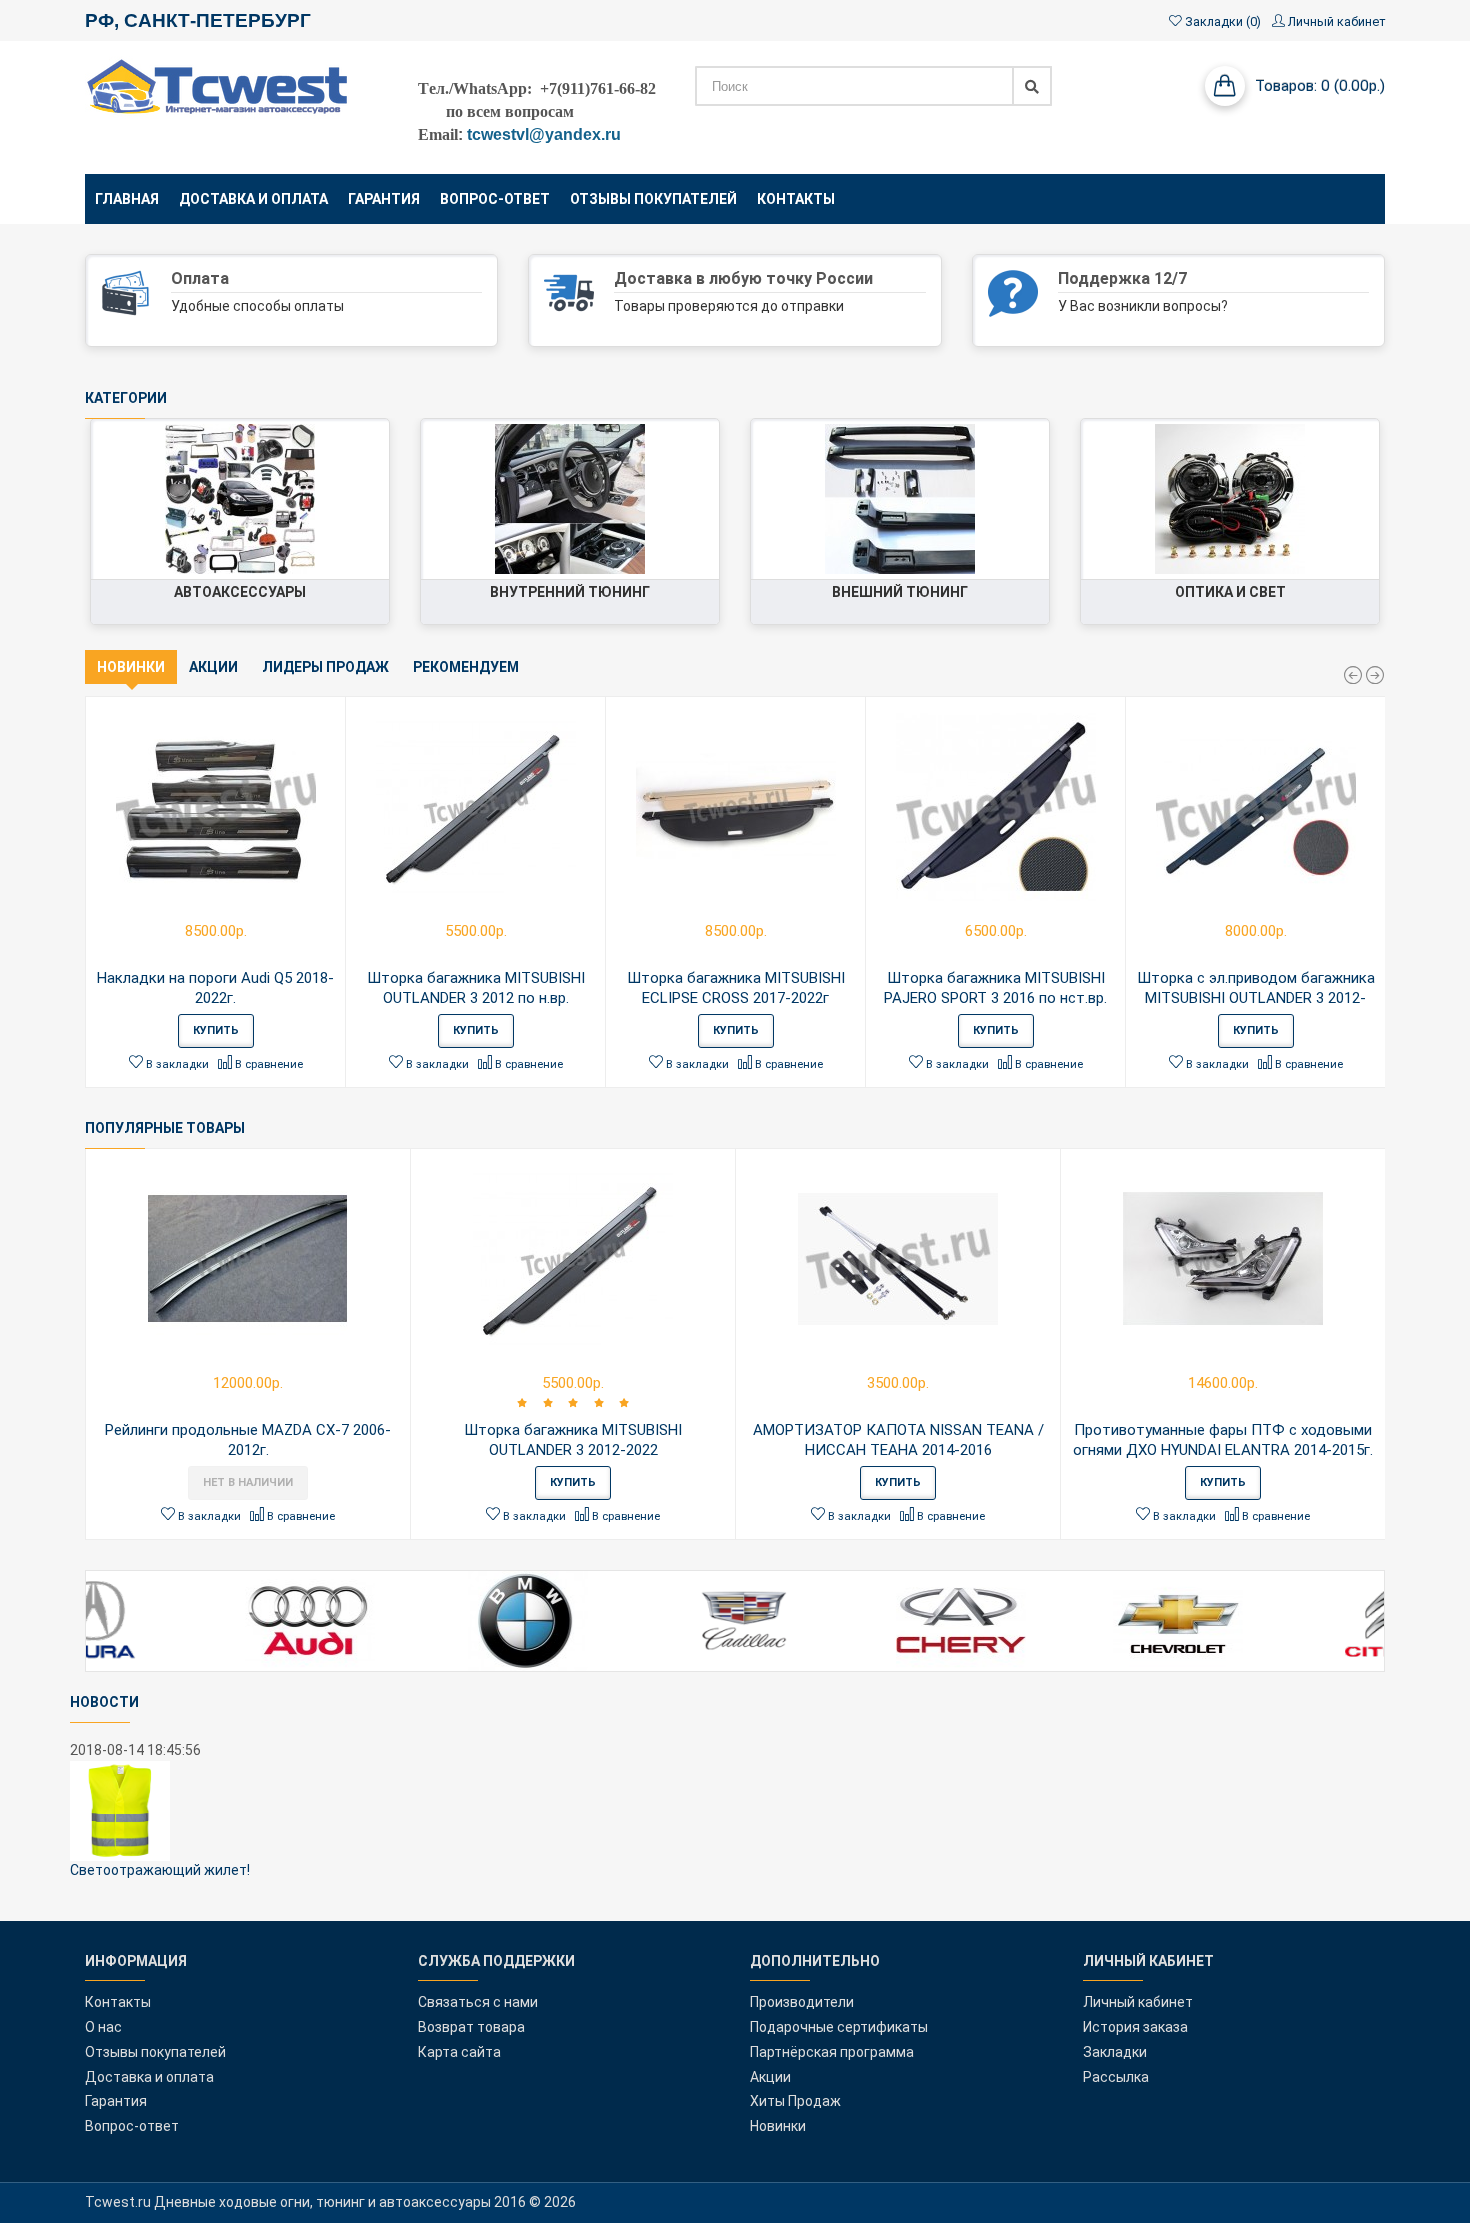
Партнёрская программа (832, 2052)
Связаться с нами (478, 2002)
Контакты (118, 2002)
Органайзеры (664, 492)
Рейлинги (1007, 492)
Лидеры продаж (325, 667)
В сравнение (267, 1064)
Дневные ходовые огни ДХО (1274, 433)
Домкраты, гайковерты (301, 473)
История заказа (1135, 2027)
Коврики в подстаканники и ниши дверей (572, 453)
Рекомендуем (466, 667)
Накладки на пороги (643, 473)
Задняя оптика (1319, 492)
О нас (103, 2027)
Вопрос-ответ (132, 2126)
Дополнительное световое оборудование (1228, 512)
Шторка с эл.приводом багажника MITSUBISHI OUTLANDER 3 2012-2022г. (1256, 998)
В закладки (176, 1064)
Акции (213, 667)
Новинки (131, 667)
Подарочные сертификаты (839, 2027)
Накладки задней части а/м (946, 473)
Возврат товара (471, 2027)
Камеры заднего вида (306, 512)
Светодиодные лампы (1295, 473)
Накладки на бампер (971, 433)
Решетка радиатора (971, 512)
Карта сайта (459, 2052)
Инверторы (342, 492)
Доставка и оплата (149, 2077)
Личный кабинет (1138, 2002)
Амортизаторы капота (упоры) (277, 453)
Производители (802, 2002)
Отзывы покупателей (155, 2052)
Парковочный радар (312, 532)
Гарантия (116, 2101)
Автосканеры (334, 433)
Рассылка (1116, 2077)
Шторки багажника (645, 532)
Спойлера (1006, 532)
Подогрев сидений (647, 512)
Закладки (1115, 2052)
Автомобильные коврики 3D (616, 433)
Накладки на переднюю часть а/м (925, 453)
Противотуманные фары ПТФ (1270, 453)
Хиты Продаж (795, 2101)
